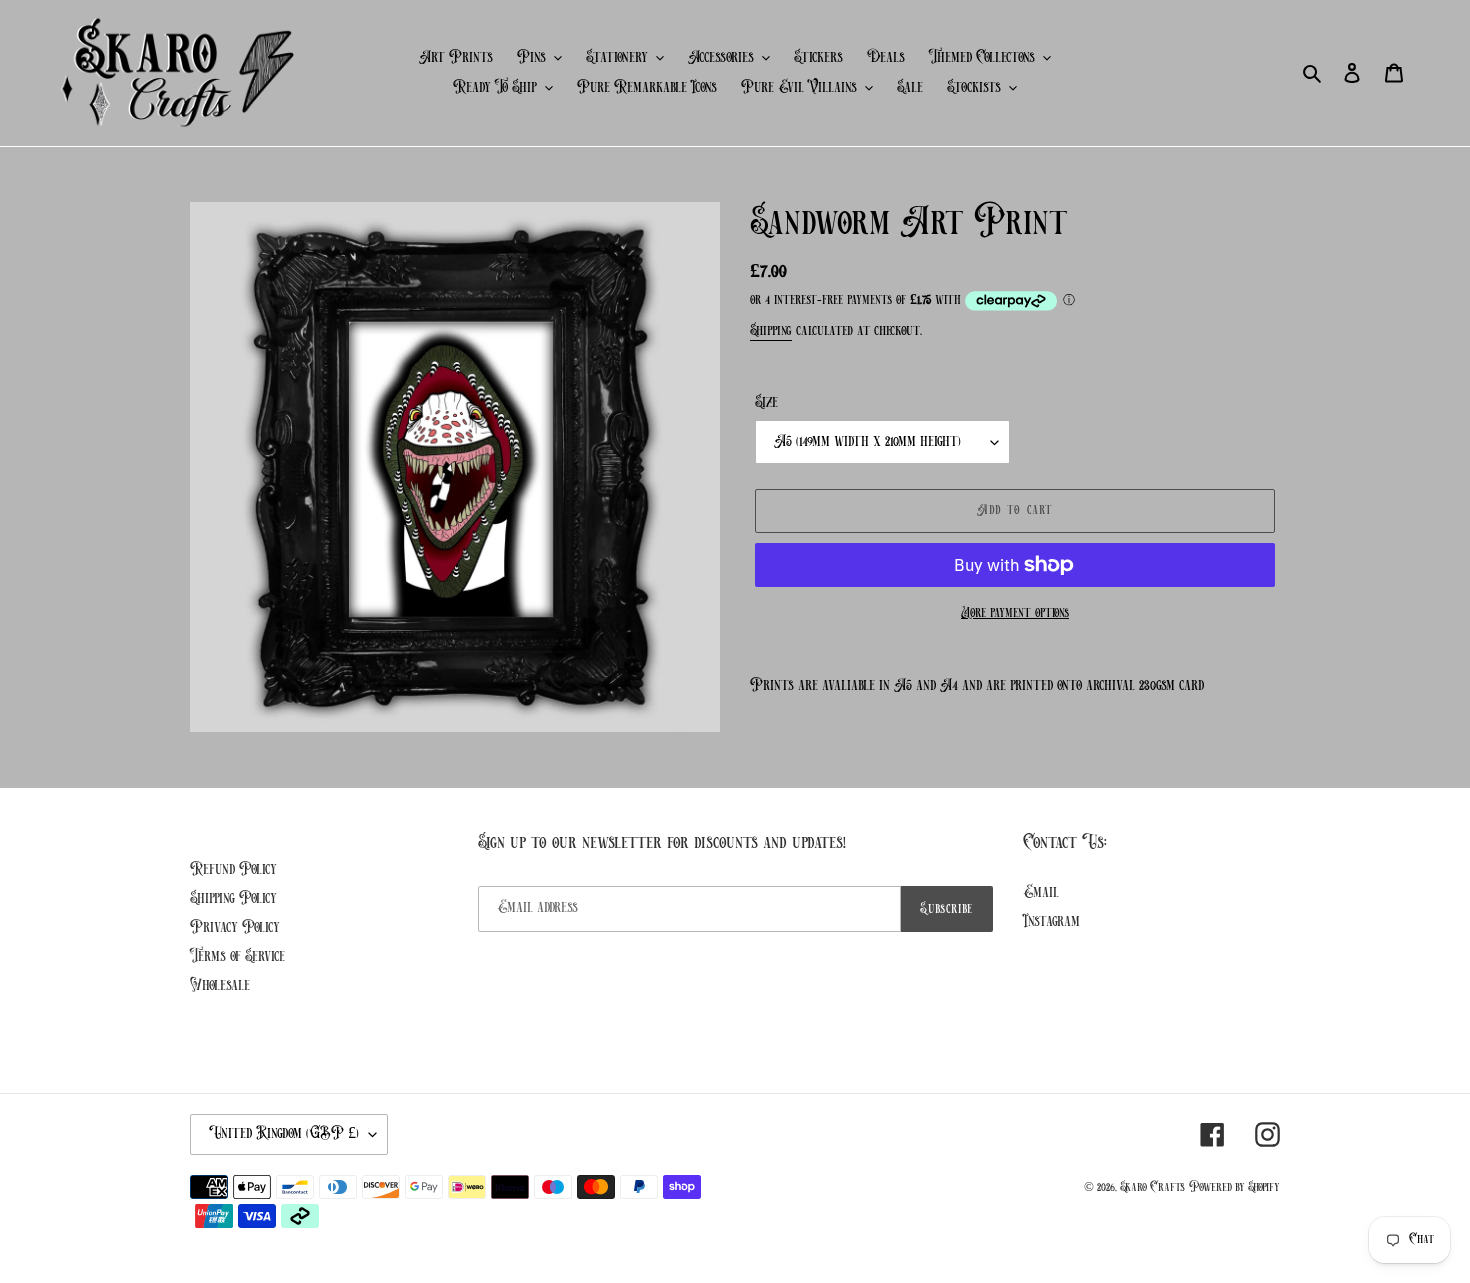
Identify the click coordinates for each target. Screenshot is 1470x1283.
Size (766, 403)
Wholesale (220, 986)
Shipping (771, 331)
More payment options (1015, 613)
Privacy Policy (235, 928)
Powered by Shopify (1234, 1187)
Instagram (1051, 922)
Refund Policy (233, 870)
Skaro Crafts (1152, 1187)
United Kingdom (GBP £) (284, 1134)
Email (1041, 893)
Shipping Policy (233, 899)
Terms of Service (237, 957)
